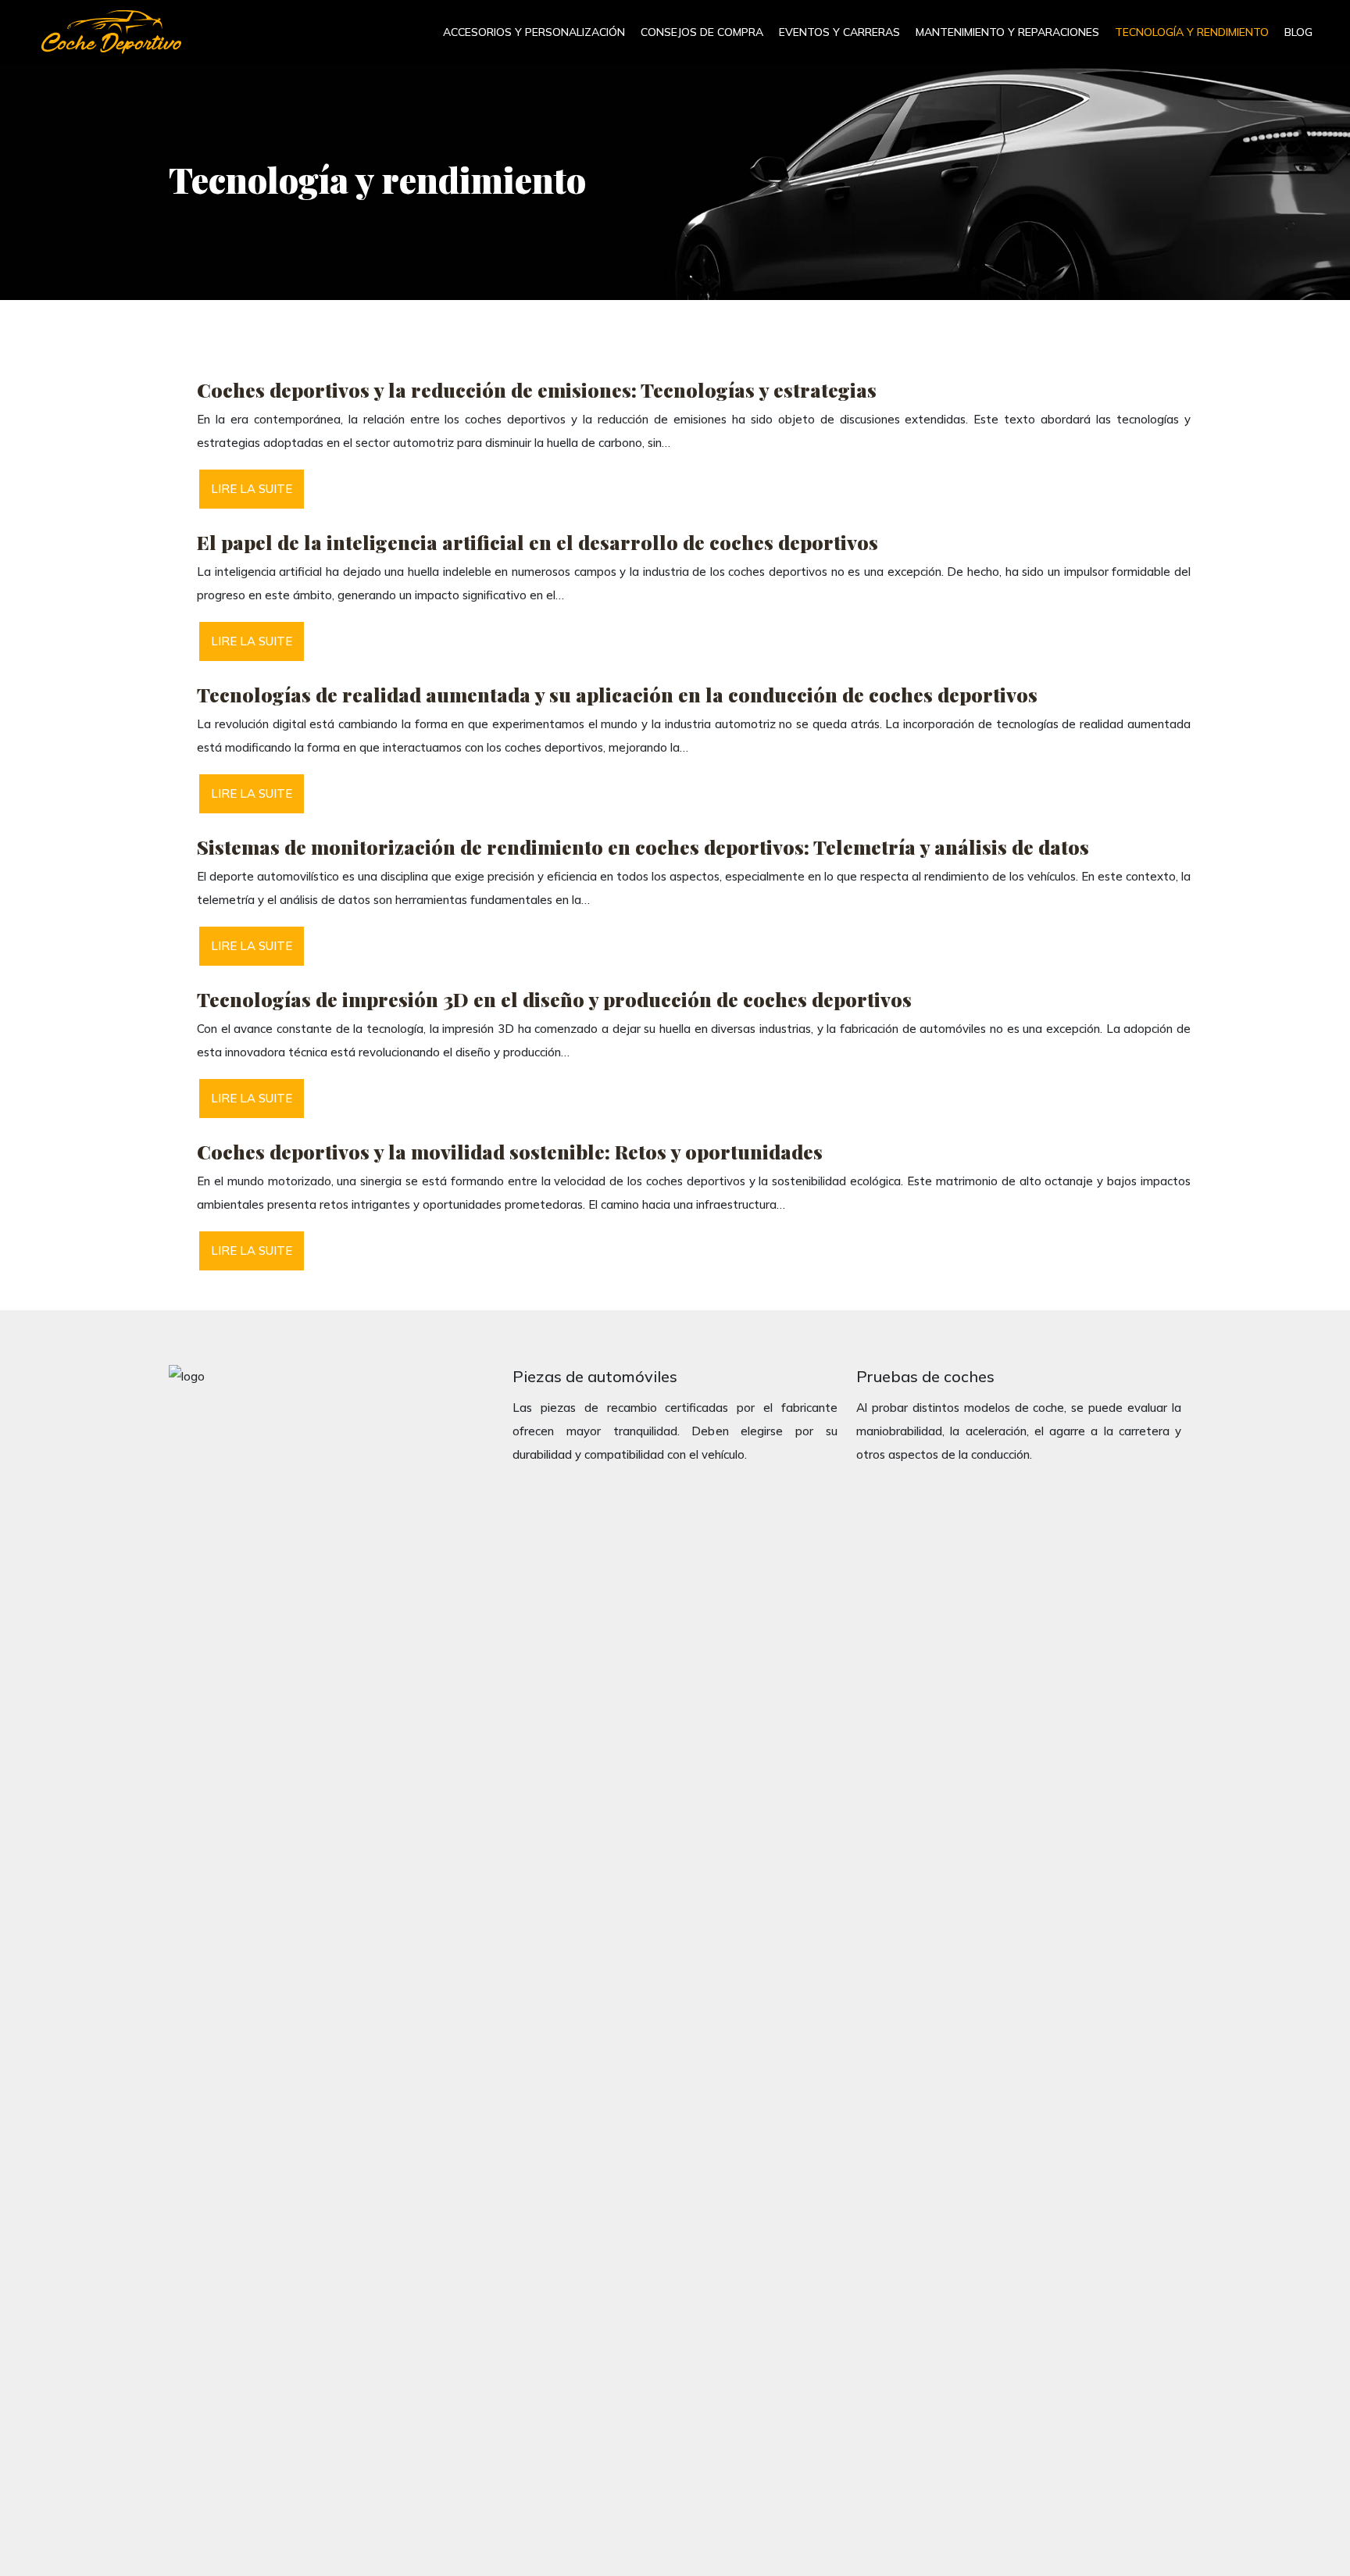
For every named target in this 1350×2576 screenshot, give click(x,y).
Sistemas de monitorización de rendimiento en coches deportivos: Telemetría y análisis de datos (643, 847)
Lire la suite (252, 489)
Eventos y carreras (839, 32)
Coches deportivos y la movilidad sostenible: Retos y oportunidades (510, 1151)
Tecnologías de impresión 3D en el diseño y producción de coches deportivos (554, 999)
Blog (1298, 32)
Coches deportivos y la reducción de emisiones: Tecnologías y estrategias (537, 389)
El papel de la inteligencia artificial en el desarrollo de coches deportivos (537, 542)
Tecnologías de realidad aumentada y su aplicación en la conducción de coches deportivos (617, 694)
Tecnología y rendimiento (1192, 32)
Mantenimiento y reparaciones (1007, 32)
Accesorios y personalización (534, 32)
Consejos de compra (702, 32)
